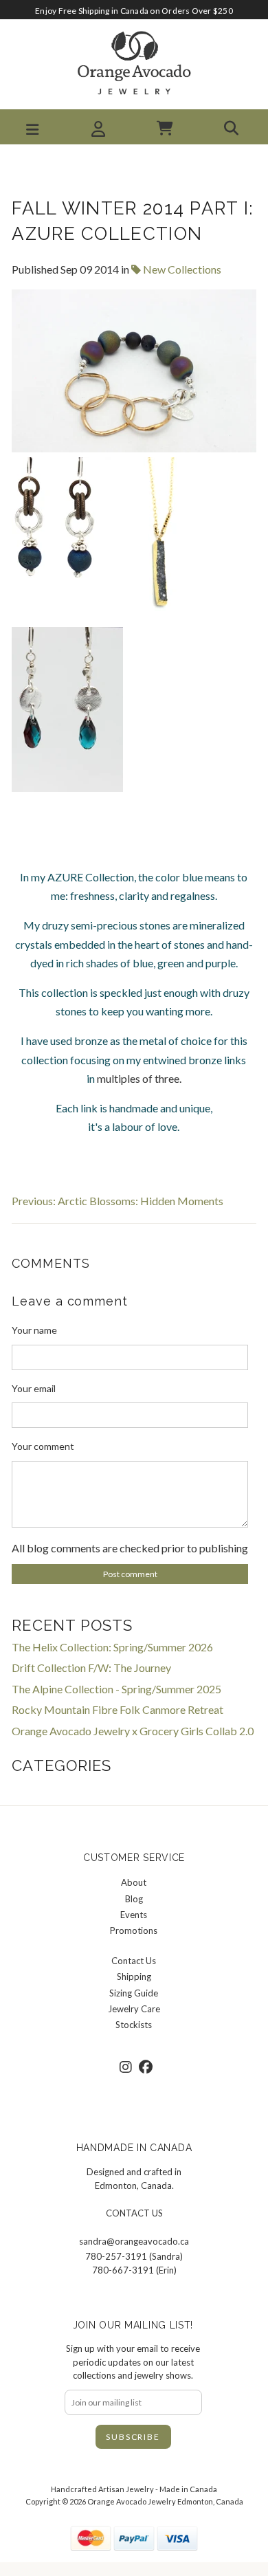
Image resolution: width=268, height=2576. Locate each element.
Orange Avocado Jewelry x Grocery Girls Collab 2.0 (133, 1731)
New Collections (181, 269)
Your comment (43, 1446)
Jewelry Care (134, 2009)
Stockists (134, 2025)
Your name (34, 1330)
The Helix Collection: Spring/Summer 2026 (112, 1647)
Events (134, 1915)
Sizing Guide (134, 1993)
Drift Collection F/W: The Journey (91, 1667)
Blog (134, 1899)
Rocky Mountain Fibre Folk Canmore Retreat (118, 1709)
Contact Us (134, 1961)
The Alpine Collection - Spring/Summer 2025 (116, 1689)
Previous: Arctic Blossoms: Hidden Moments (118, 1201)
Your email (34, 1388)
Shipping (134, 1977)
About (134, 1882)
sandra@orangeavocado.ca (134, 2241)
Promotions (134, 1930)
